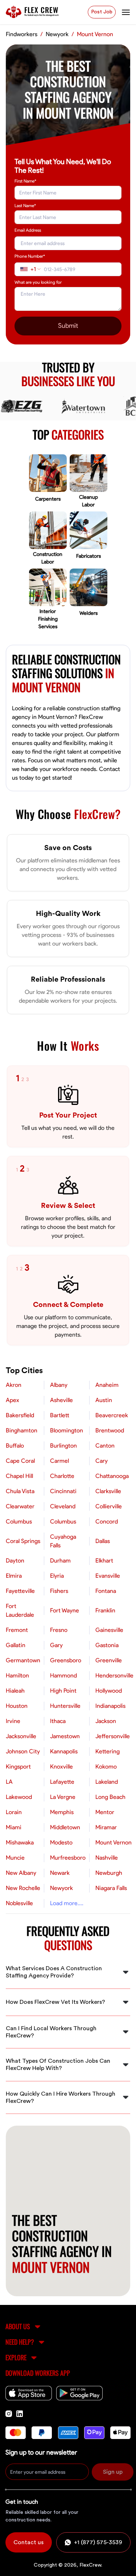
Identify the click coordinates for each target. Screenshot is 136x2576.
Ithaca (58, 1721)
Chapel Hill (19, 1476)
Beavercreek (112, 1415)
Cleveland (63, 1506)
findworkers (22, 34)
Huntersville (65, 1706)
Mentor (105, 1812)
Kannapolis (64, 1752)
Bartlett (60, 1415)
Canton (105, 1446)
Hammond (63, 1676)
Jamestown (65, 1736)
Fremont (17, 1630)
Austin (104, 1400)
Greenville (109, 1660)
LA (9, 1782)
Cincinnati (63, 1491)
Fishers (59, 1591)
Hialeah (15, 1691)
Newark (60, 1873)
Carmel (59, 1461)
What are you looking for (38, 282)
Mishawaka (20, 1843)
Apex (13, 1400)
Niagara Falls (111, 1888)
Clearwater (20, 1506)
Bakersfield (20, 1415)
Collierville (109, 1506)
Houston (17, 1706)
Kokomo (106, 1767)
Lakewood (19, 1797)
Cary (102, 1461)
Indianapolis (110, 1706)
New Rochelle (23, 1888)
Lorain (14, 1812)
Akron (14, 1385)
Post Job (102, 12)
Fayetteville (20, 1591)
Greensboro (66, 1660)
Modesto (61, 1843)
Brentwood (110, 1431)
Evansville (108, 1576)
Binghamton (22, 1431)
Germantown (23, 1660)
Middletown (65, 1827)
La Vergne (63, 1797)
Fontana (106, 1591)
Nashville (107, 1858)
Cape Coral (20, 1461)
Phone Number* (30, 256)
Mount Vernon (114, 1843)
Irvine (13, 1721)
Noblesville (19, 1903)
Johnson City (23, 1752)
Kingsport (18, 1767)
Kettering (108, 1752)
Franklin (105, 1611)
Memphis (62, 1812)
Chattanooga (112, 1476)
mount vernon (95, 34)
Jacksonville (21, 1736)
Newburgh (109, 1873)
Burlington (63, 1446)
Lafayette (62, 1782)
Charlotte (62, 1476)
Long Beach (110, 1797)
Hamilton (17, 1676)
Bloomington (67, 1431)
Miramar (106, 1827)
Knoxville (61, 1767)
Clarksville (108, 1491)
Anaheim (107, 1385)
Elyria (57, 1576)
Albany (59, 1385)
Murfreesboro (68, 1858)
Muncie (15, 1858)
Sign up (113, 2472)
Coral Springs (23, 1541)
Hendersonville (114, 1676)
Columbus (19, 1522)
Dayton (15, 1561)
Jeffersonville (113, 1736)
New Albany (21, 1873)
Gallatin (16, 1645)
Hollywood (109, 1691)
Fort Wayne (65, 1611)
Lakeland (107, 1782)
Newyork (61, 1888)
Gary (56, 1645)
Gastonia (107, 1645)
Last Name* (25, 206)
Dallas (103, 1541)
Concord (107, 1522)
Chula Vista (20, 1491)
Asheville (61, 1400)
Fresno (59, 1630)
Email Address (28, 230)
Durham (60, 1561)
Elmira (14, 1576)
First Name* (25, 181)
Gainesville (109, 1630)
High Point (63, 1691)
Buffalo (15, 1446)
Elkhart (104, 1561)
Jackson (106, 1721)
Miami (14, 1827)
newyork (57, 34)
